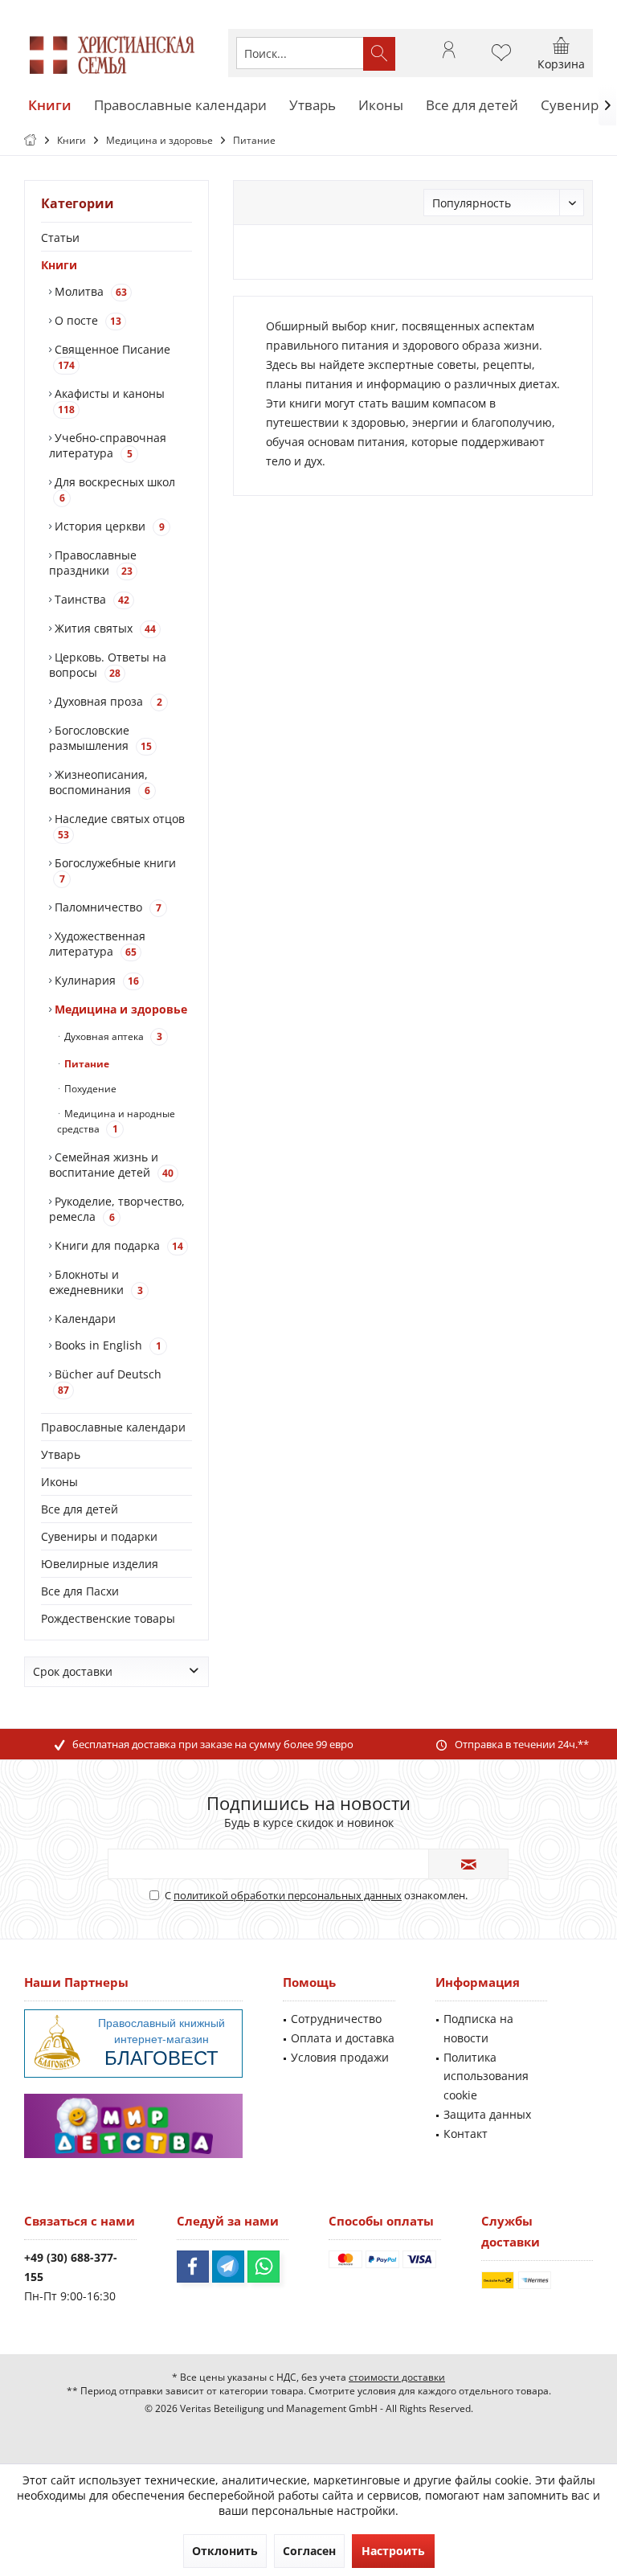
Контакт (466, 2134)
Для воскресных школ (113, 489)
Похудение (89, 1089)
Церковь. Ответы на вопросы (108, 665)
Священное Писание (111, 357)
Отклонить (225, 2551)
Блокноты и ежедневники (96, 1282)
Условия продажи (340, 2057)
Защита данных (487, 2114)
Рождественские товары (108, 1618)
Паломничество (106, 907)
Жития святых (104, 628)
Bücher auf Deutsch (106, 1382)
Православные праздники (93, 563)
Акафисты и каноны (108, 401)
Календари (84, 1319)
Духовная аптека (112, 1036)
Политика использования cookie (486, 2076)
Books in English (106, 1345)
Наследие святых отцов (118, 826)
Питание (86, 1064)
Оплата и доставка (343, 2038)
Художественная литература (97, 944)
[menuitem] (561, 53)
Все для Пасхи (80, 1591)
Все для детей (80, 1509)
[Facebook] (193, 2267)
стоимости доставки (397, 2377)
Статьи (60, 238)
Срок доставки (73, 1671)
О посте (86, 320)
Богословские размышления (100, 738)
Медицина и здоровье (119, 1009)
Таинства (90, 599)
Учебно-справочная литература (108, 445)
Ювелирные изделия (100, 1564)
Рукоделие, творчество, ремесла (117, 1209)
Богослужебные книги (114, 870)
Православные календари (113, 1427)
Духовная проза (107, 701)
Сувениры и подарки (99, 1536)
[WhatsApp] (264, 2267)
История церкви (108, 526)
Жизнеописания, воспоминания (100, 782)
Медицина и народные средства (116, 1121)
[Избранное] (501, 60)
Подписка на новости (478, 2028)
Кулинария (95, 980)
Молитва (89, 291)
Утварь (61, 1454)
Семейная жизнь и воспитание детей (111, 1165)
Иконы (59, 1482)
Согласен (309, 2551)
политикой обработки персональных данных (288, 1895)
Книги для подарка (117, 1245)
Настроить (393, 2551)
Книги (59, 265)
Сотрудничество (336, 2019)
